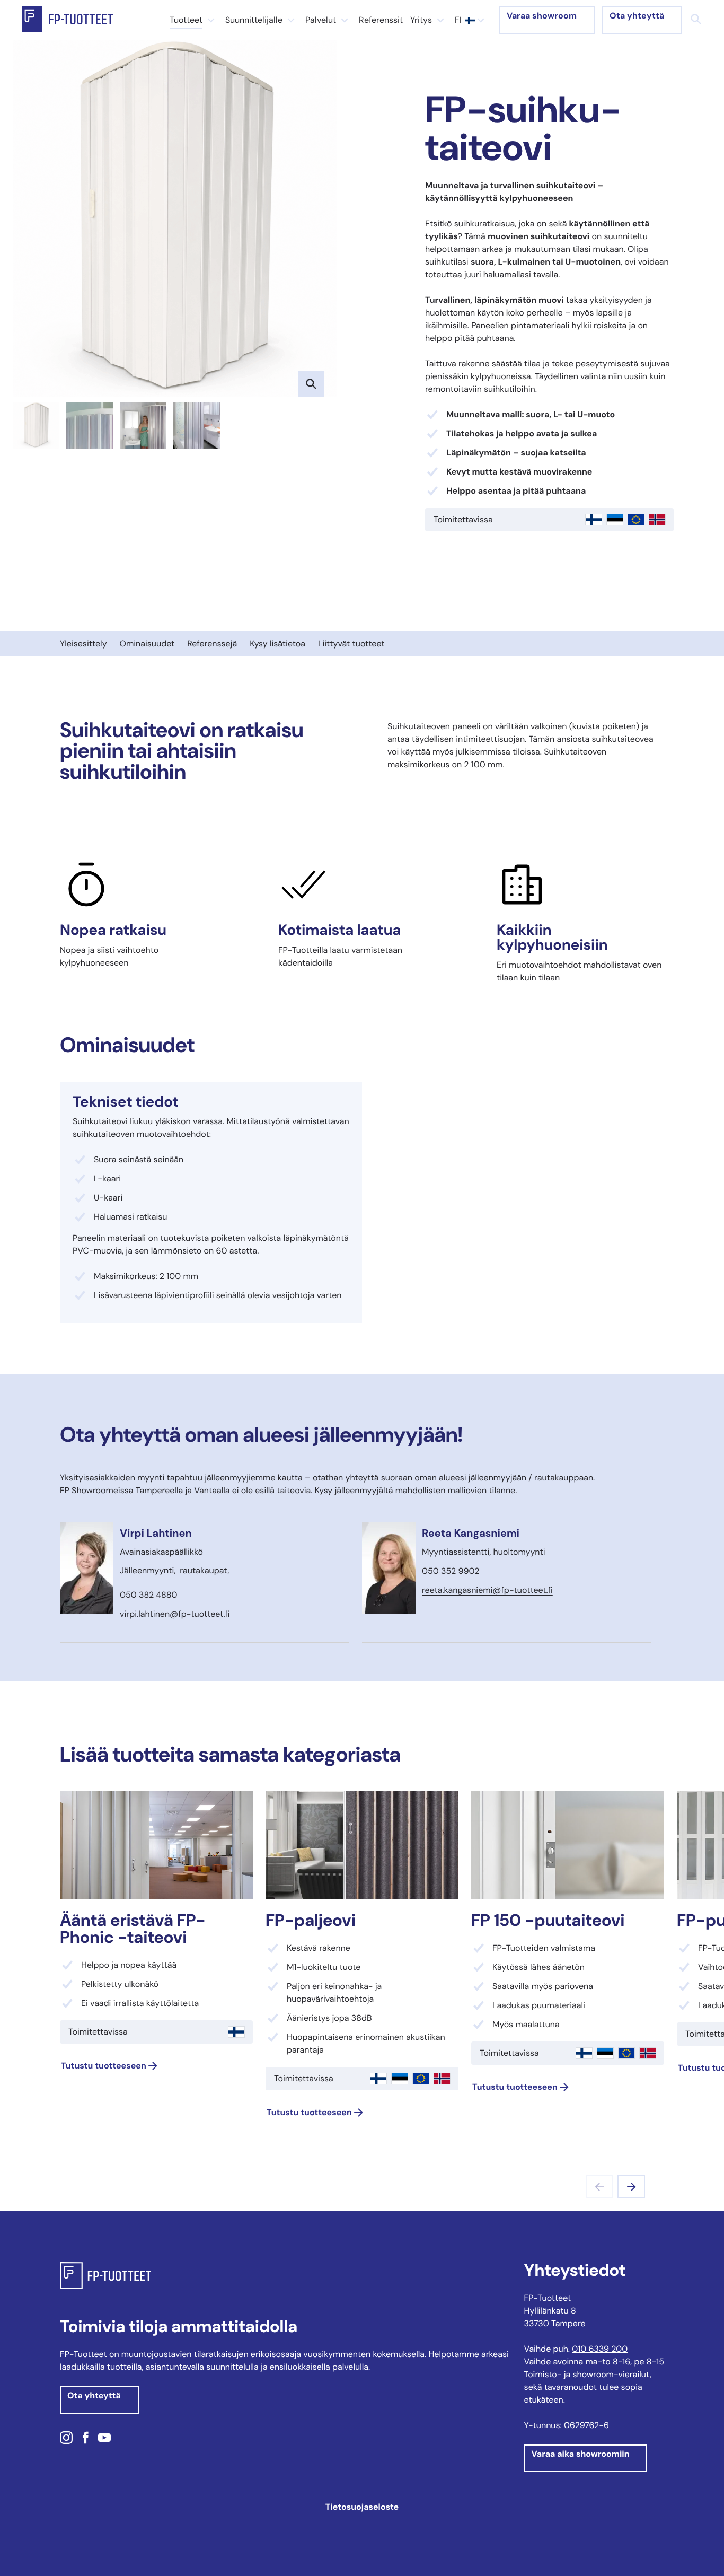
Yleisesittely (83, 643)
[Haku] (696, 19)
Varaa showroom (542, 16)
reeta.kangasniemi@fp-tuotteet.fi (487, 1590)
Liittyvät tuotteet (351, 643)
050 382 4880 (149, 1595)
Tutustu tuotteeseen (104, 2066)
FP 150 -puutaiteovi (548, 1920)
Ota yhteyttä (637, 16)
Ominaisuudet (147, 643)
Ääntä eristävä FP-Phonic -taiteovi (133, 1929)
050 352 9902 (451, 1571)
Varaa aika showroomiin (581, 2454)
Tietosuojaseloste (362, 2507)
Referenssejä (212, 643)
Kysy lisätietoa (277, 643)
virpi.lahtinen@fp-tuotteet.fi (175, 1614)
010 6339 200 (600, 2349)
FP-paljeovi (311, 1920)
